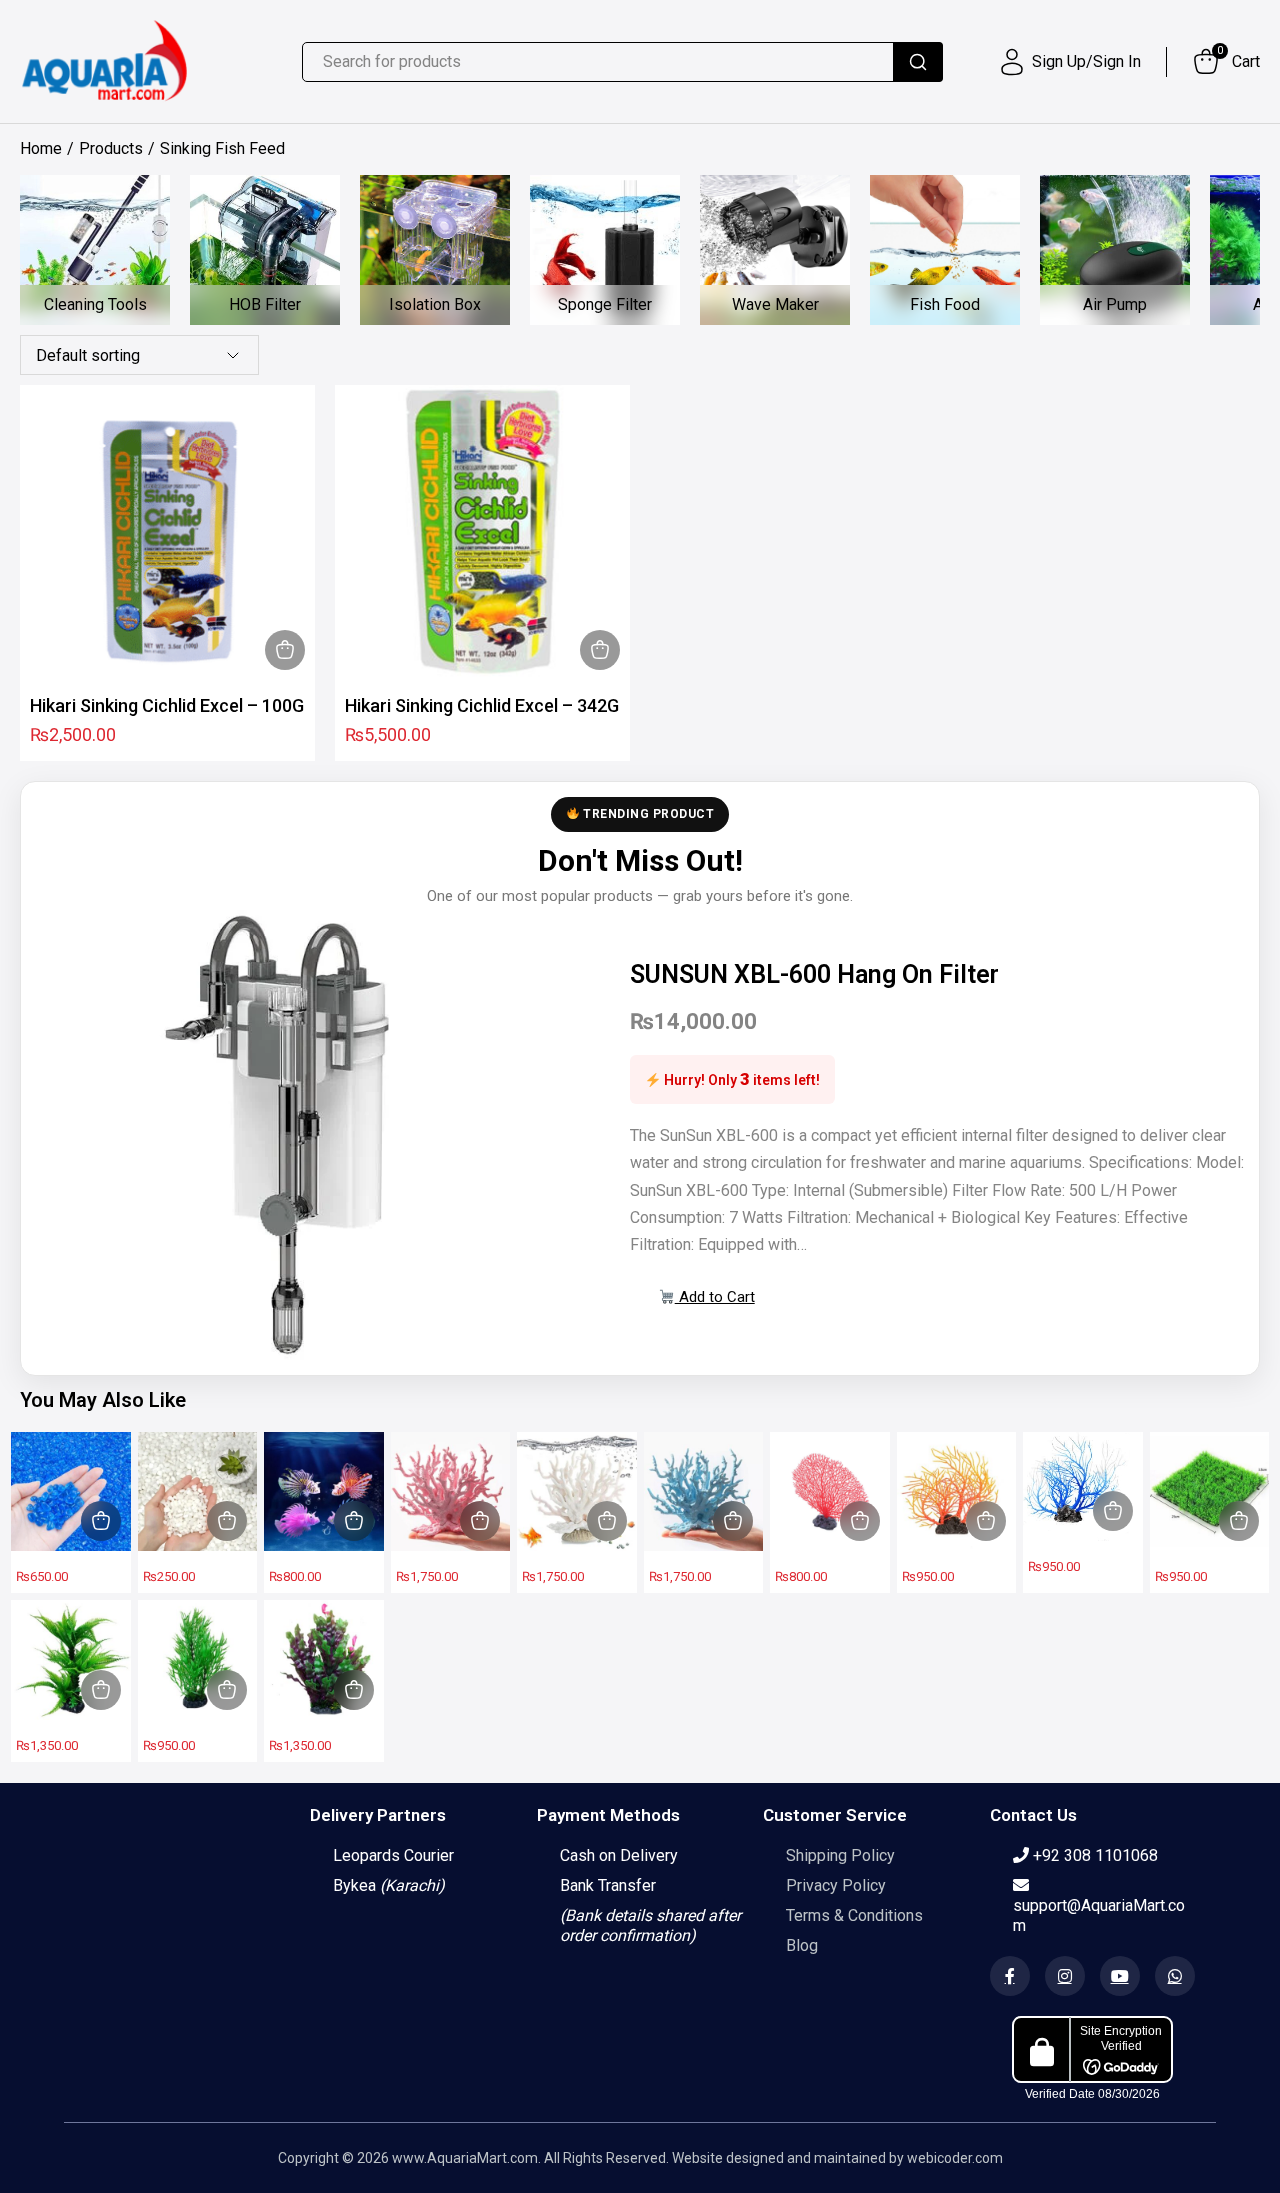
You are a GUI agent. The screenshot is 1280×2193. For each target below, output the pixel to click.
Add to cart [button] (285, 650)
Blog (802, 1945)
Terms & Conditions (854, 1915)
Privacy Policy (836, 1885)
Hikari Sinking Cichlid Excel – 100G (167, 705)
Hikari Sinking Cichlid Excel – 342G (482, 705)
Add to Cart (715, 1297)
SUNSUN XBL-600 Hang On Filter (814, 974)
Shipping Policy (840, 1855)
